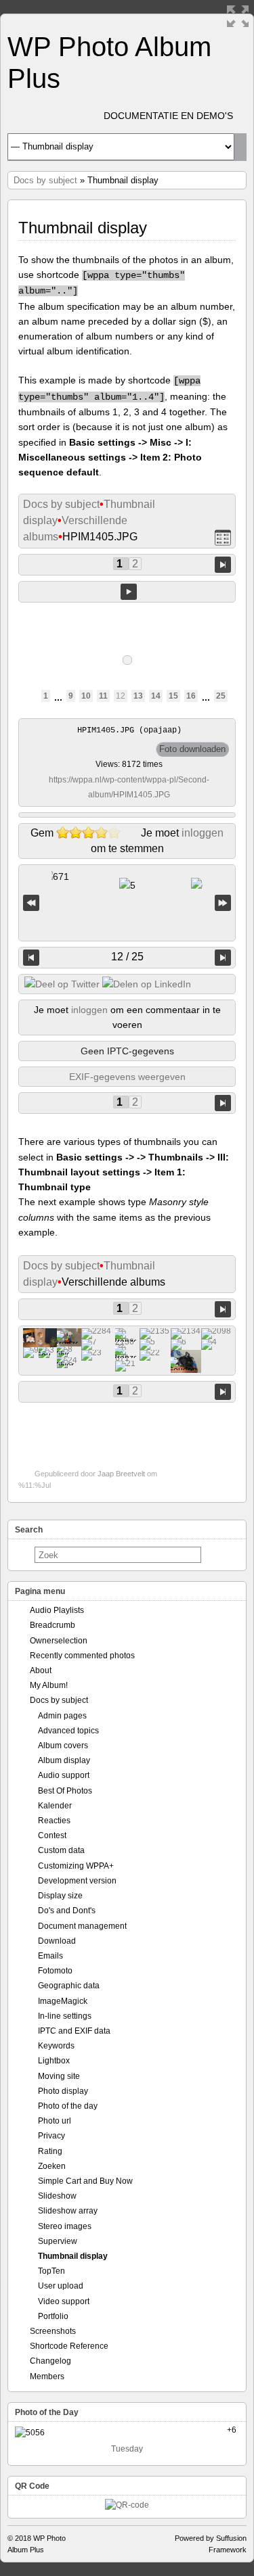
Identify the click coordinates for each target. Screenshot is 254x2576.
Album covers (63, 1746)
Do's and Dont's (67, 1911)
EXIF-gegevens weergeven (127, 1077)
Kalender (55, 1806)
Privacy (51, 2136)
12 (121, 696)
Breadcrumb (52, 1625)
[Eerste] (31, 903)
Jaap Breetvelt (121, 1474)
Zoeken (52, 2166)
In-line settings (65, 2016)
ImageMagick (63, 2001)
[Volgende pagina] (223, 564)
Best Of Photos (65, 1791)
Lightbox (54, 2061)
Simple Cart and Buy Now (85, 2181)
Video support (64, 2301)
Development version (77, 1881)
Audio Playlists (57, 1610)
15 (173, 696)
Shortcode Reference (69, 2346)
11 (103, 696)
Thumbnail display (73, 2256)
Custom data (61, 1850)
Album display (64, 1760)
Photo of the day (68, 2106)
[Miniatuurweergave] (223, 537)
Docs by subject (45, 180)
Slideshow (57, 2196)
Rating (50, 2151)
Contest (52, 1835)
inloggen (203, 833)
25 (221, 696)
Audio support (64, 1775)
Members (47, 2376)
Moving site (59, 2076)
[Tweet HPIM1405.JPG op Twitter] (62, 984)
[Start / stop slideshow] (129, 592)
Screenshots (53, 2331)
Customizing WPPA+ (76, 1866)
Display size (60, 1896)
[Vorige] (31, 958)
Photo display (63, 2091)
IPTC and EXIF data (74, 2031)
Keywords (56, 2046)
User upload (61, 2286)
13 (138, 696)
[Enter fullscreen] (238, 16)
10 (86, 696)
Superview (58, 2241)
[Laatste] (223, 903)
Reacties (54, 1821)
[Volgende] (223, 958)
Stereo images (65, 2226)
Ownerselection (59, 1641)
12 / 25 (127, 957)
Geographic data (69, 1986)
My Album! (49, 1685)
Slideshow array (68, 2211)
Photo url (55, 2121)
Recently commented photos (82, 1656)
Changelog (50, 2361)
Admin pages (62, 1716)
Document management (82, 1926)
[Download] (192, 749)
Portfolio (53, 2316)
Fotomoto (55, 1971)
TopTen (51, 2271)
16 (191, 696)
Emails (50, 1956)
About (41, 1670)
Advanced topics (68, 1731)
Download (57, 1941)
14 (156, 696)
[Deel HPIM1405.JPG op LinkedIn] (147, 984)
